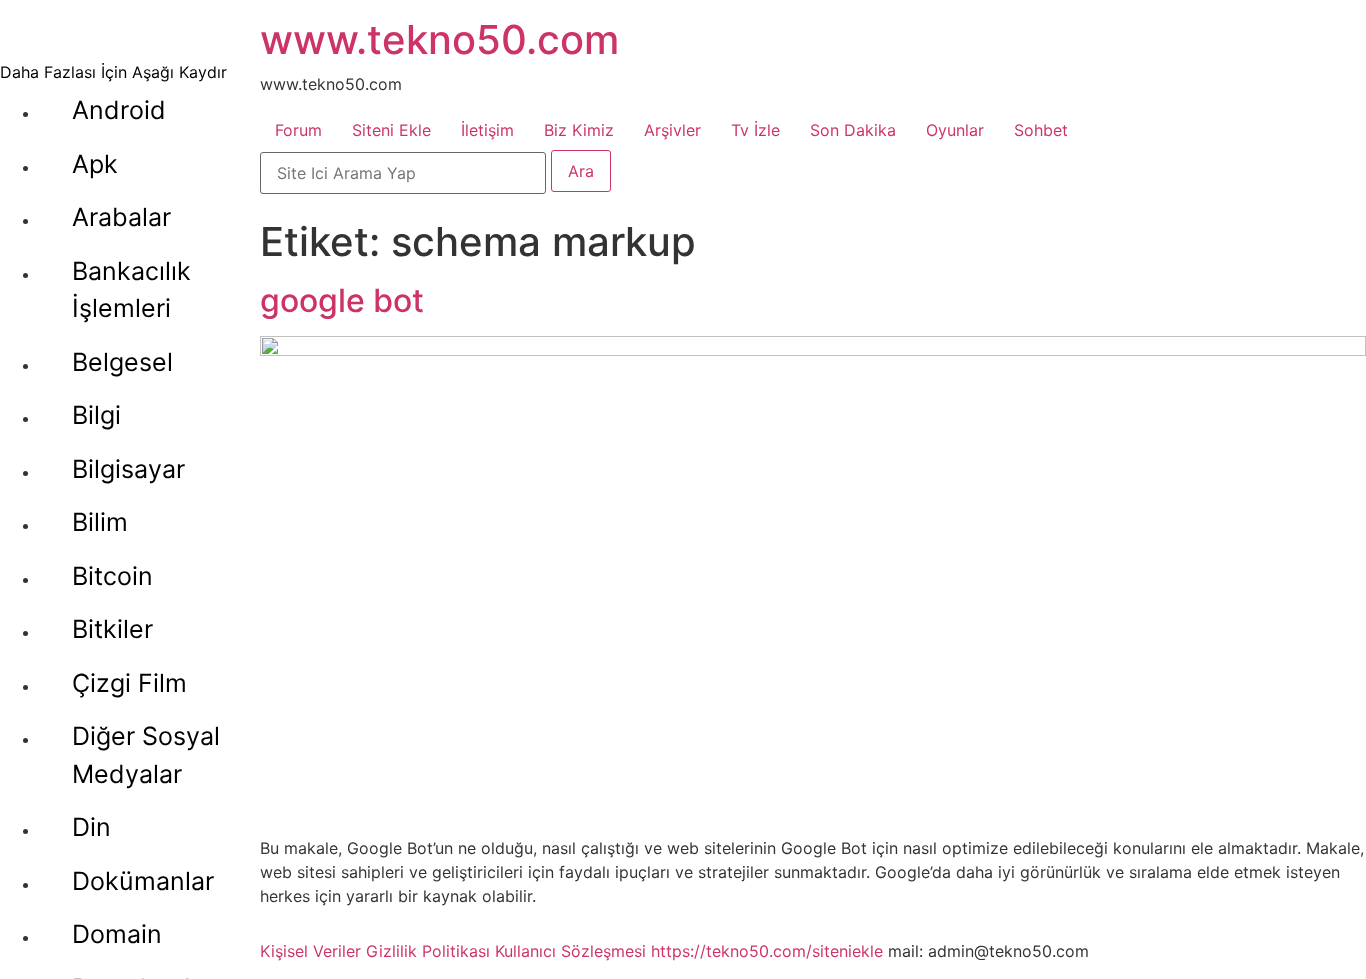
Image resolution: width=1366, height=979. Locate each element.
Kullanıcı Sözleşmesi (570, 951)
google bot (342, 300)
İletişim (487, 130)
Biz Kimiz (579, 130)
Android (119, 110)
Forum (298, 130)
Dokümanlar (143, 881)
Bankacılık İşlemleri (131, 290)
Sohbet (1041, 130)
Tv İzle (755, 130)
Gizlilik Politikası (428, 951)
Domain (117, 934)
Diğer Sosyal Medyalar (146, 755)
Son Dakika (853, 130)
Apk (95, 164)
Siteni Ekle (391, 130)
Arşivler (672, 130)
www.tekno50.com (439, 39)
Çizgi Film (129, 683)
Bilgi (96, 415)
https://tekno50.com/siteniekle (767, 951)
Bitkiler (112, 629)
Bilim (100, 522)
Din (91, 827)
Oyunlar (955, 130)
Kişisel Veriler (310, 951)
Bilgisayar (128, 469)
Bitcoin (112, 576)
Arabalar (121, 217)
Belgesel (122, 362)
